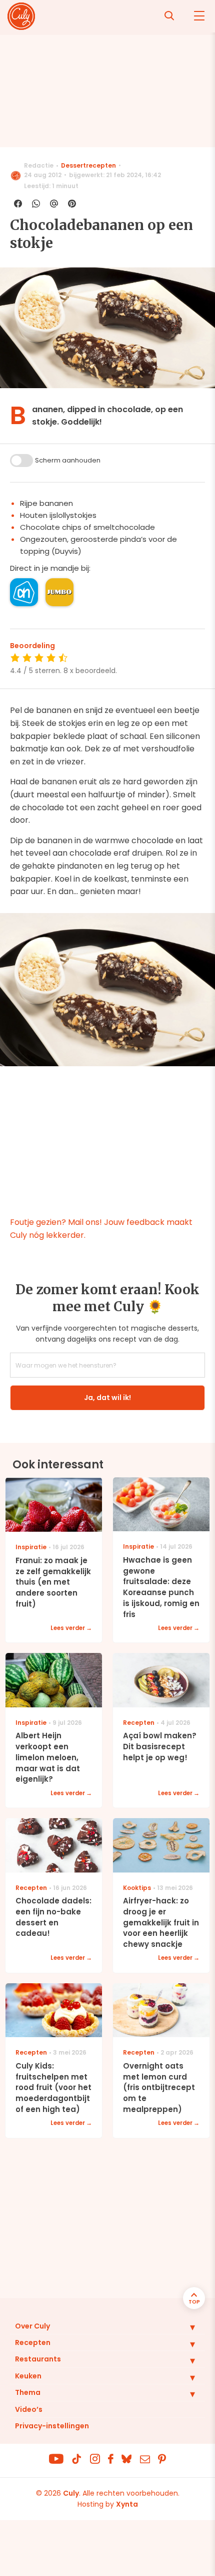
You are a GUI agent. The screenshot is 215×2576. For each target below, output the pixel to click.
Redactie (39, 165)
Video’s (29, 2409)
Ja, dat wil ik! (107, 1398)
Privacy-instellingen (52, 2426)
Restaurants (38, 2359)
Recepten (33, 2342)
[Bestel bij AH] (24, 592)
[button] (185, 2327)
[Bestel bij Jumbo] (59, 592)
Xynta (127, 2504)
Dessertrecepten (88, 165)
